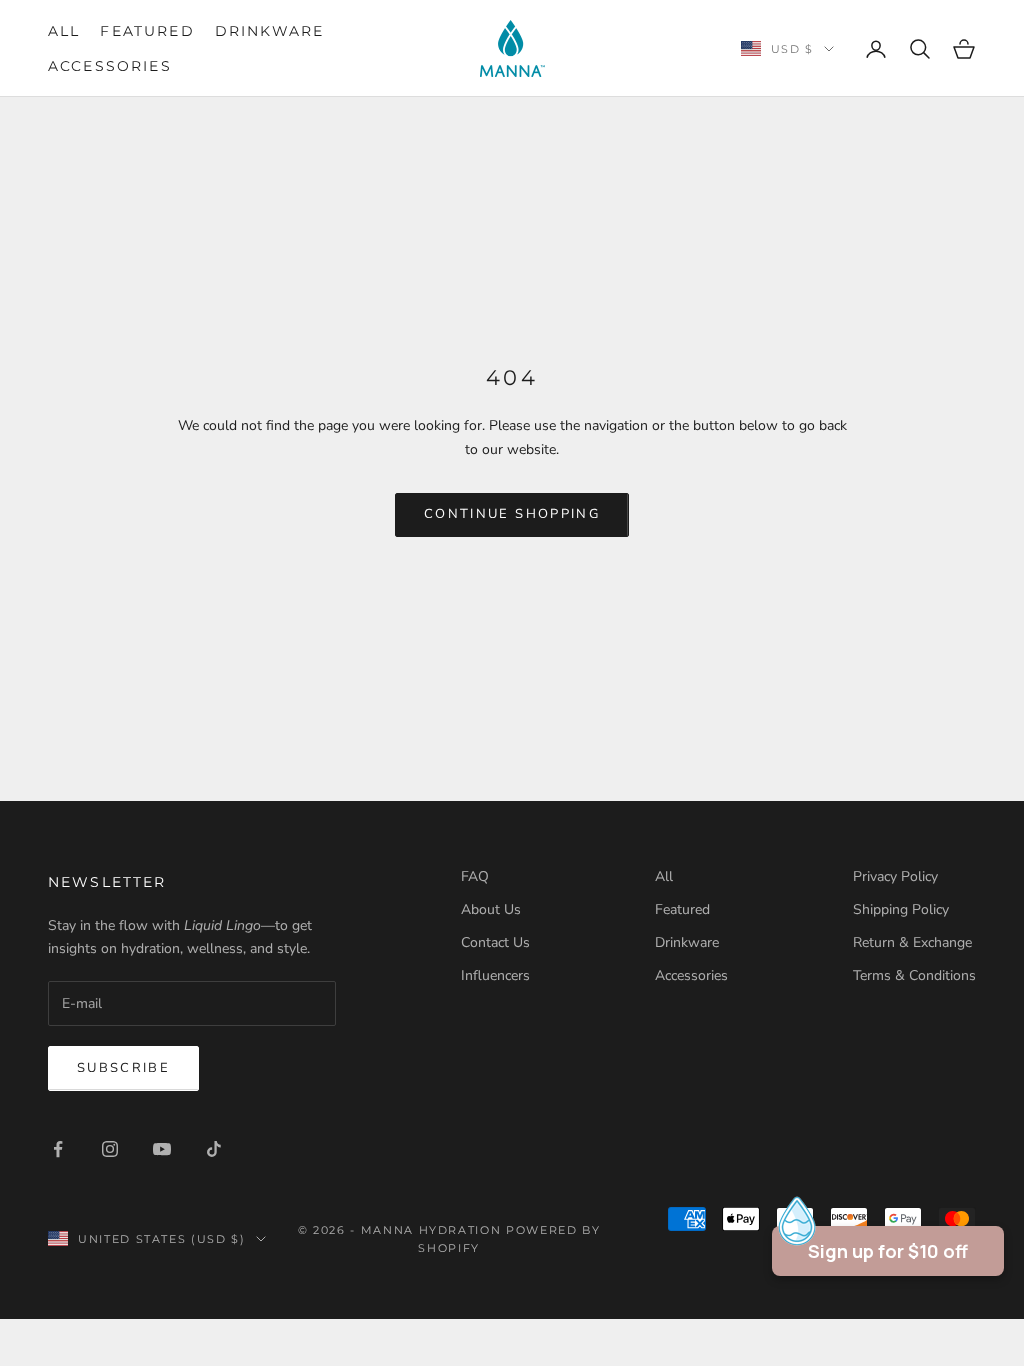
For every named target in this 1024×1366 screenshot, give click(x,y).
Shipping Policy (901, 909)
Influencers (495, 975)
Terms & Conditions (914, 975)
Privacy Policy (895, 876)
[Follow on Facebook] (58, 1149)
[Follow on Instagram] (110, 1149)
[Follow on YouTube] (162, 1149)
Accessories (110, 66)
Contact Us (495, 942)
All (64, 31)
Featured (147, 31)
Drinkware (269, 31)
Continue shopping (512, 514)
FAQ (475, 876)
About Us (491, 909)
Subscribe (123, 1068)
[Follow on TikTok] (214, 1149)
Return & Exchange (912, 942)
